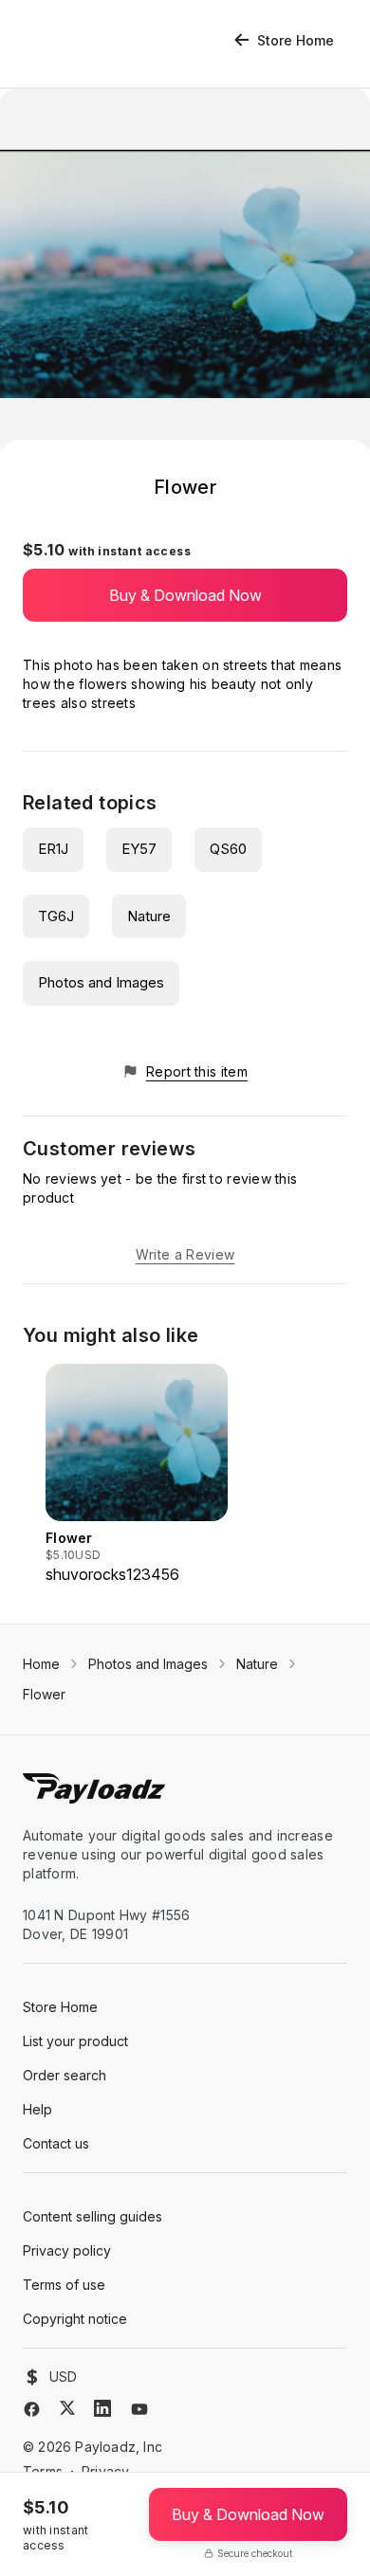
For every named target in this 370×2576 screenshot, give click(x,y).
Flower (44, 1694)
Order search (65, 2075)
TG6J (56, 916)
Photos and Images (101, 982)
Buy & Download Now (185, 595)
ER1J (53, 849)
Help (37, 2109)
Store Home (296, 40)
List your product (75, 2041)
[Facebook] (32, 2409)
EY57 (139, 849)
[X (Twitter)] (67, 2408)
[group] (137, 1475)
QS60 (228, 849)
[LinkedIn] (102, 2408)
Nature (149, 916)
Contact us (56, 2143)
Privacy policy (67, 2250)
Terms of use (64, 2285)
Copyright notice (75, 2319)
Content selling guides (92, 2216)
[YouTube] (139, 2409)
